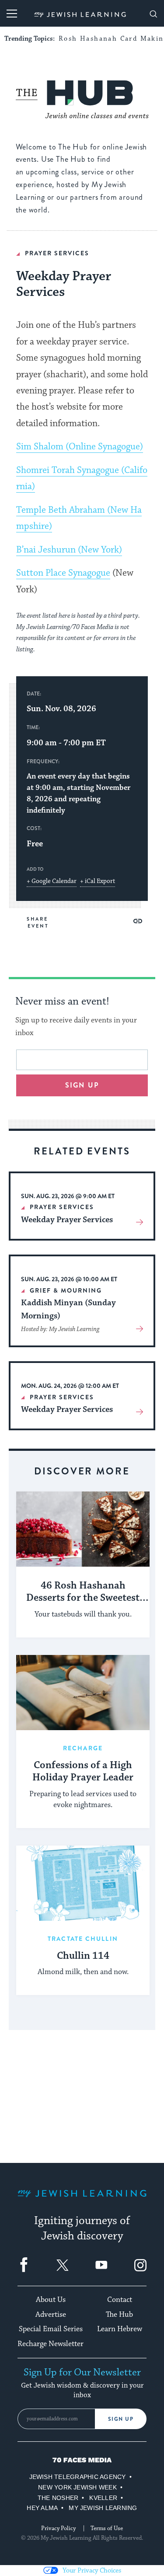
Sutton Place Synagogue (63, 573)
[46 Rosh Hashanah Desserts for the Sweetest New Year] (83, 1529)
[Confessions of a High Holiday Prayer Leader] (83, 1693)
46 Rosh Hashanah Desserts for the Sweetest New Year (83, 1592)
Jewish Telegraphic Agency (78, 2477)
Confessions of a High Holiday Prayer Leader (83, 1772)
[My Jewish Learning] (82, 2200)
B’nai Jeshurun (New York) (69, 550)
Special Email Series (51, 2329)
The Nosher (58, 2498)
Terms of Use (107, 2528)
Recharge (83, 1748)
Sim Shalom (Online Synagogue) (80, 447)
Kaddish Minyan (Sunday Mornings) (68, 1309)
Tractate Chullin (83, 1939)
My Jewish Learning (103, 2508)
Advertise (51, 2315)
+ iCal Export (98, 881)
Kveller (103, 2498)
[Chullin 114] (83, 1883)
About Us (51, 2300)
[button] (138, 921)
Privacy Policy (58, 2528)
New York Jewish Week (77, 2487)
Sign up (82, 1085)
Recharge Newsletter (51, 2344)
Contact (120, 2300)
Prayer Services (57, 253)
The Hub (119, 2315)
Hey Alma (42, 2508)
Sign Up (121, 2419)
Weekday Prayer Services (67, 1220)
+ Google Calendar (52, 881)
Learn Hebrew (120, 2329)
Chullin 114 (83, 1956)
